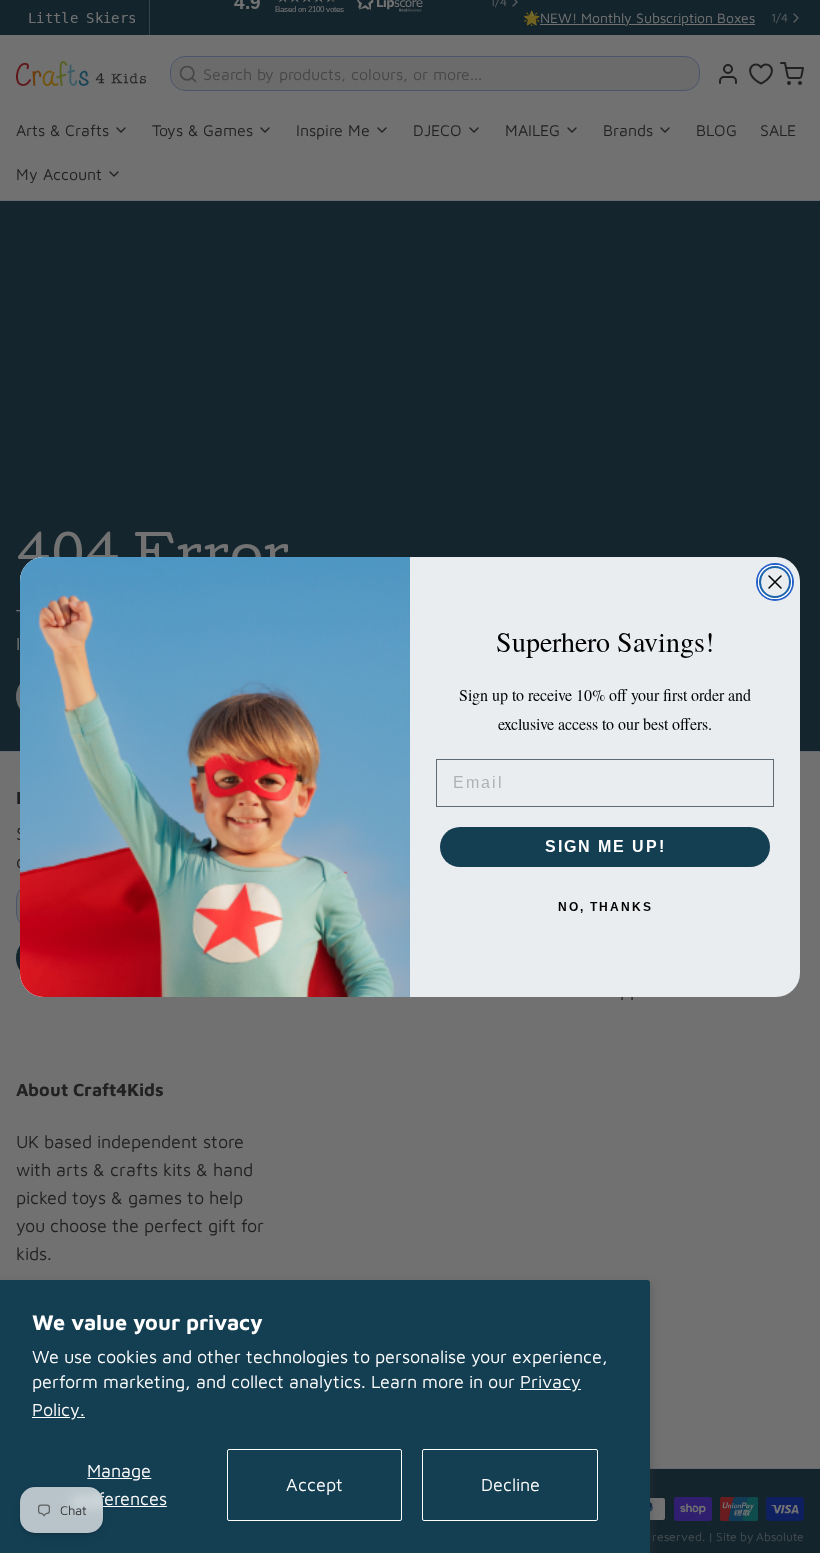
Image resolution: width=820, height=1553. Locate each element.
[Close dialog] (775, 582)
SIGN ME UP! (605, 846)
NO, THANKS (605, 907)
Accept (314, 1484)
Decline (510, 1484)
